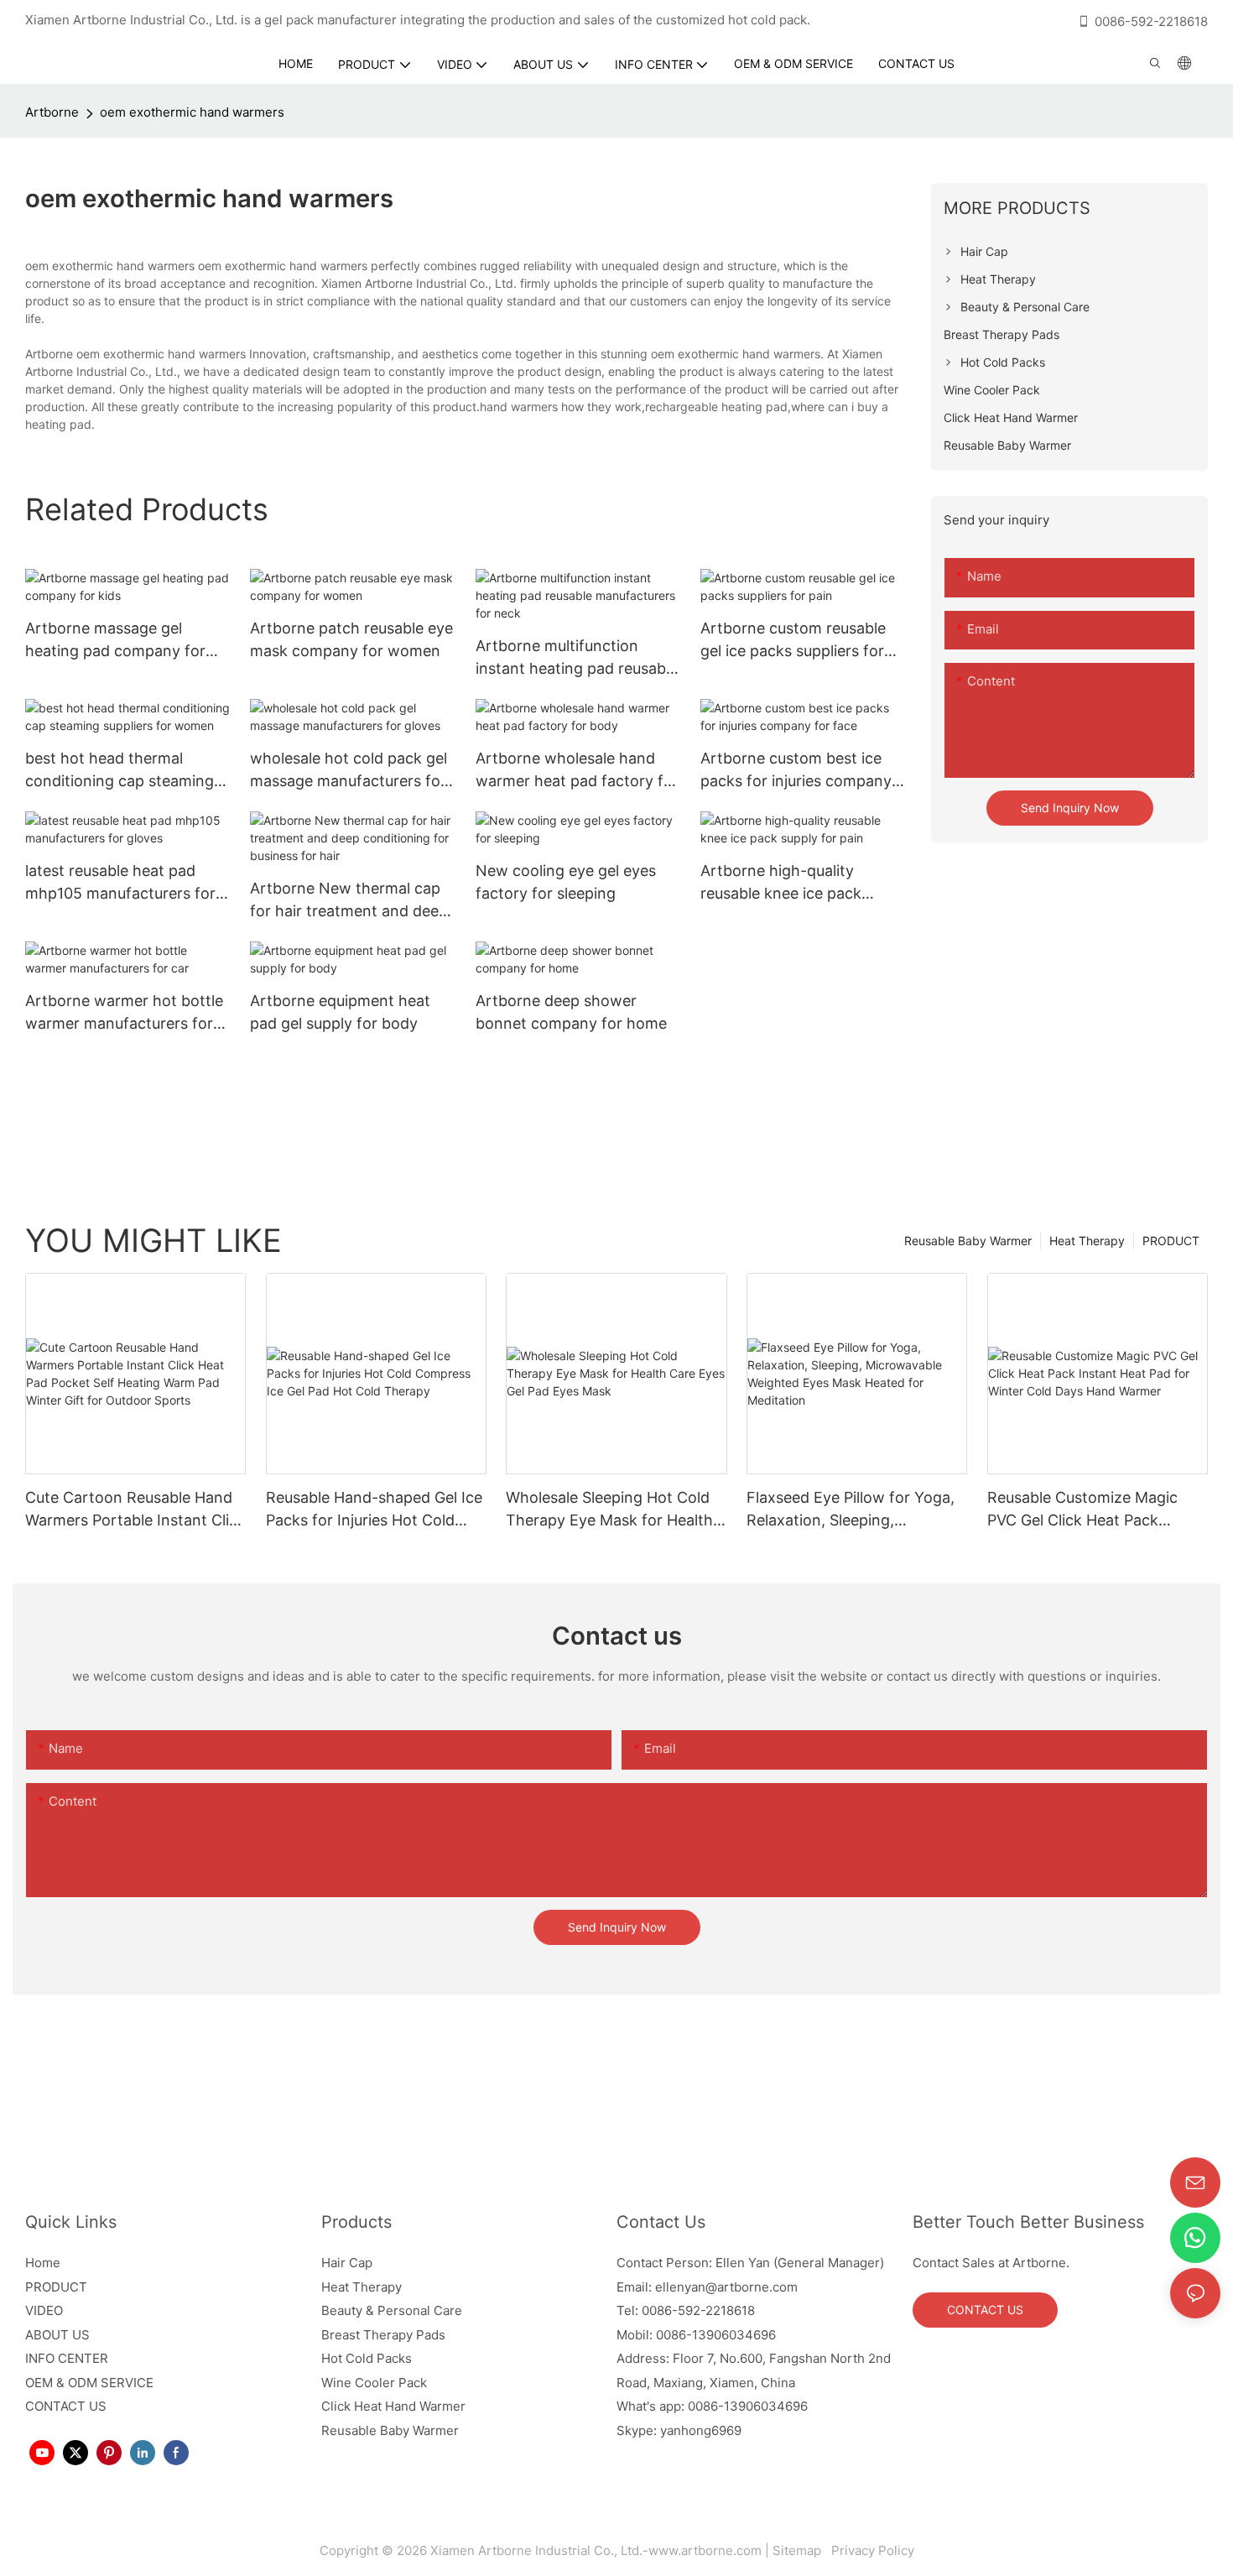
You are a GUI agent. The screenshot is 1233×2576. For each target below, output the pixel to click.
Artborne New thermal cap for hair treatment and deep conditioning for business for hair (352, 901)
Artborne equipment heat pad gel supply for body (340, 1012)
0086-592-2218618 (1151, 21)
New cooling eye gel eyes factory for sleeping (566, 882)
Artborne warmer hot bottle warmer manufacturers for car (124, 1013)
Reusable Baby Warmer (968, 1241)
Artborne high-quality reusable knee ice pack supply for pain (781, 883)
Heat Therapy (1087, 1241)
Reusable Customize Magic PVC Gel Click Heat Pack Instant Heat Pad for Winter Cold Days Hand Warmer (1085, 1510)
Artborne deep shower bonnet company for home (571, 1012)
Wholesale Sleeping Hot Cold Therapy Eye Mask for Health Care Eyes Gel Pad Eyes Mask (610, 1510)
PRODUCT (1171, 1241)
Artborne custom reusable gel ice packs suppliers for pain (793, 641)
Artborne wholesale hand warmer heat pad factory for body (577, 771)
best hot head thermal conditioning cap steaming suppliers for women (120, 771)
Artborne (52, 112)
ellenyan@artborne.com (726, 2287)
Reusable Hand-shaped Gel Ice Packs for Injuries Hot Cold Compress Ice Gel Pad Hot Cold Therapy (374, 1510)
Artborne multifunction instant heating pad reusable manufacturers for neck (577, 658)
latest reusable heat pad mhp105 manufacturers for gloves (120, 883)
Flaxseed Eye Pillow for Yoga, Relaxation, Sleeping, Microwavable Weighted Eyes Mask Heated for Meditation (851, 1510)
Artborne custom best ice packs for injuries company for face (796, 771)
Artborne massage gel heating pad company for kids (115, 641)
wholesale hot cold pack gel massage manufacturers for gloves (349, 771)
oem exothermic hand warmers (192, 112)
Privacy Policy (871, 2550)
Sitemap (800, 2550)
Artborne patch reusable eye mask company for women (351, 639)
